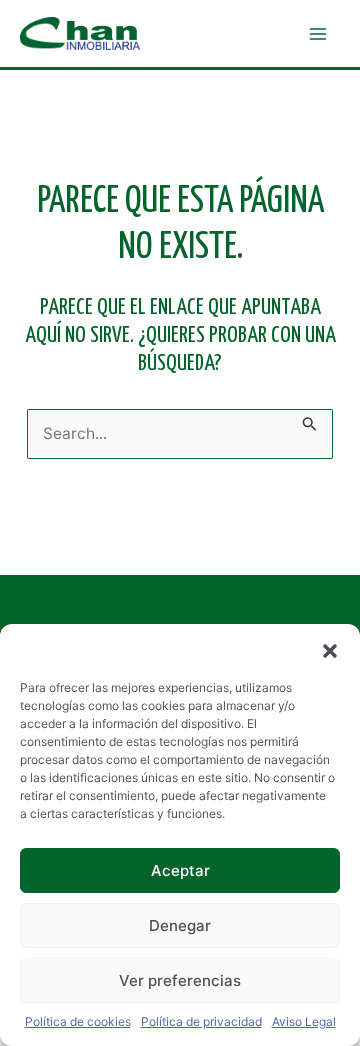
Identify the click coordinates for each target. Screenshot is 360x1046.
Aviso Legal (304, 1021)
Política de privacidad (201, 1021)
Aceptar (180, 870)
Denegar (180, 925)
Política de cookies (78, 1021)
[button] (330, 649)
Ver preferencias (180, 980)
